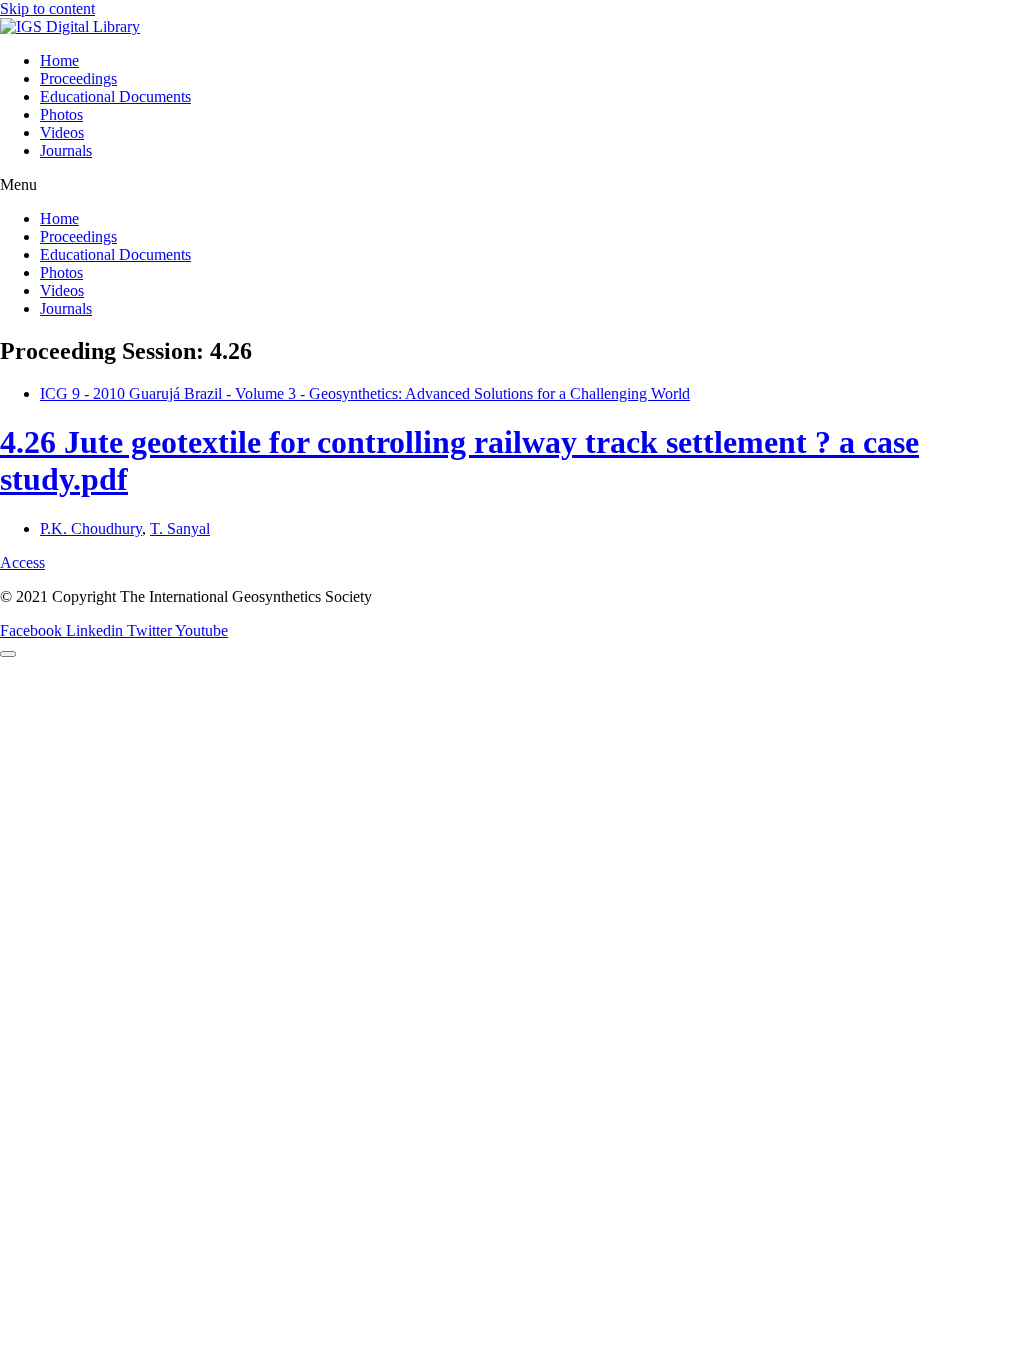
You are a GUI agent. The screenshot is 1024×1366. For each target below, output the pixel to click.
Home (59, 60)
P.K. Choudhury (91, 528)
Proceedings (78, 78)
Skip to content (47, 8)
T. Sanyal (180, 528)
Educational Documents (115, 96)
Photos (61, 114)
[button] (512, 185)
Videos (62, 132)
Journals (66, 150)
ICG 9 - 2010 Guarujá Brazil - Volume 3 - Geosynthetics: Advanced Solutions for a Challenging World (365, 393)
